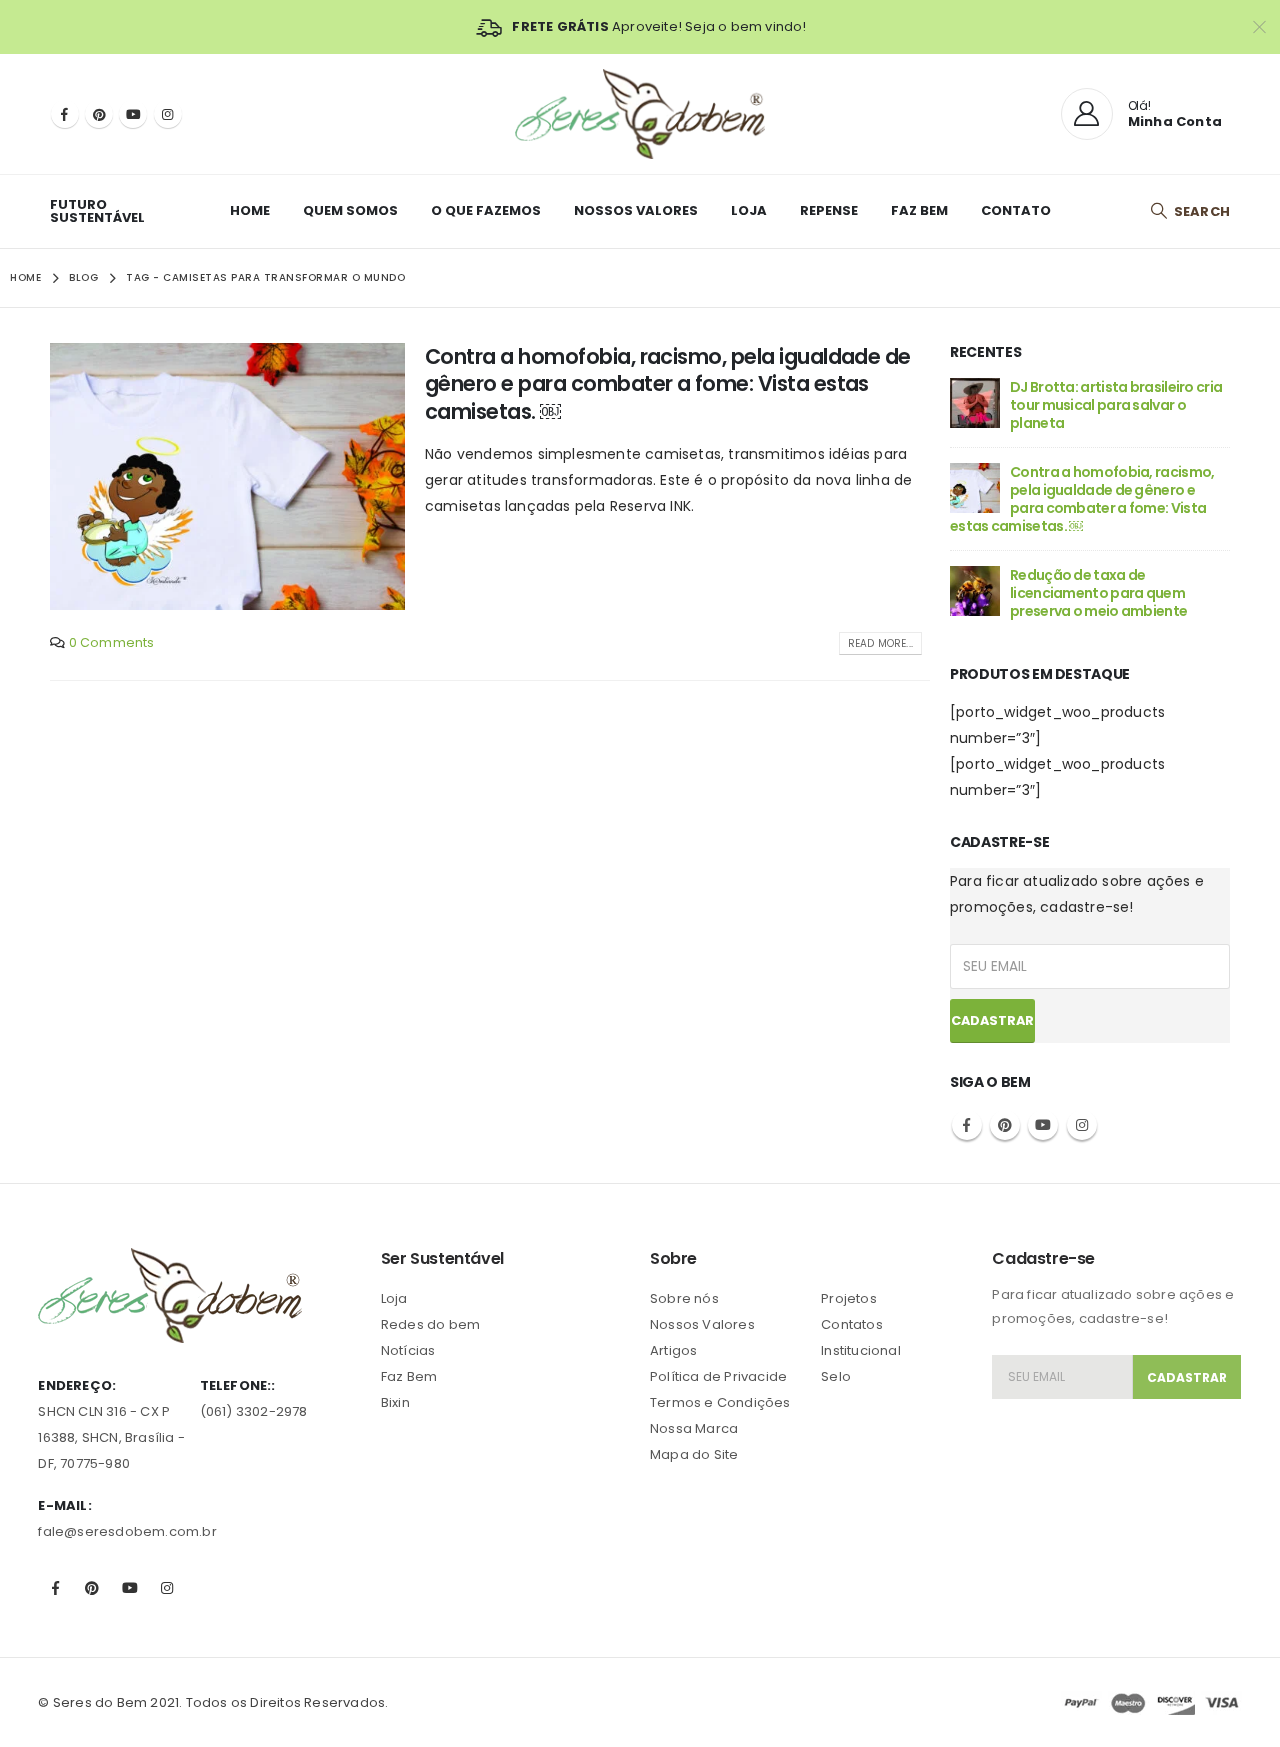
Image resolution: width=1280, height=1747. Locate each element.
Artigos (673, 1350)
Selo (836, 1376)
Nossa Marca (694, 1428)
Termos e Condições (720, 1402)
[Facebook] (65, 114)
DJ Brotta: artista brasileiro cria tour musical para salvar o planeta (1116, 405)
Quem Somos (350, 210)
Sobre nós (684, 1298)
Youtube (1043, 1125)
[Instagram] (168, 114)
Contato (1016, 210)
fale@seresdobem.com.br (127, 1531)
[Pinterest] (99, 114)
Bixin (395, 1402)
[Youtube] (133, 114)
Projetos (849, 1298)
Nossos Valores (636, 210)
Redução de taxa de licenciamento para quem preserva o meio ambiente (1098, 593)
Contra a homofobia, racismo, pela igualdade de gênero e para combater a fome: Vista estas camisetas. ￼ (668, 384)
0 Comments (112, 642)
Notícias (408, 1350)
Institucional (861, 1350)
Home (250, 210)
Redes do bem (430, 1324)
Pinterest (1005, 1125)
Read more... (880, 643)
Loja (749, 210)
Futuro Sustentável (97, 211)
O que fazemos (486, 210)
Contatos (852, 1324)
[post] (975, 401)
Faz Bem (919, 210)
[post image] (227, 476)
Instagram (1082, 1125)
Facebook (967, 1125)
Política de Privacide (718, 1376)
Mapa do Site (694, 1454)
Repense (829, 210)
